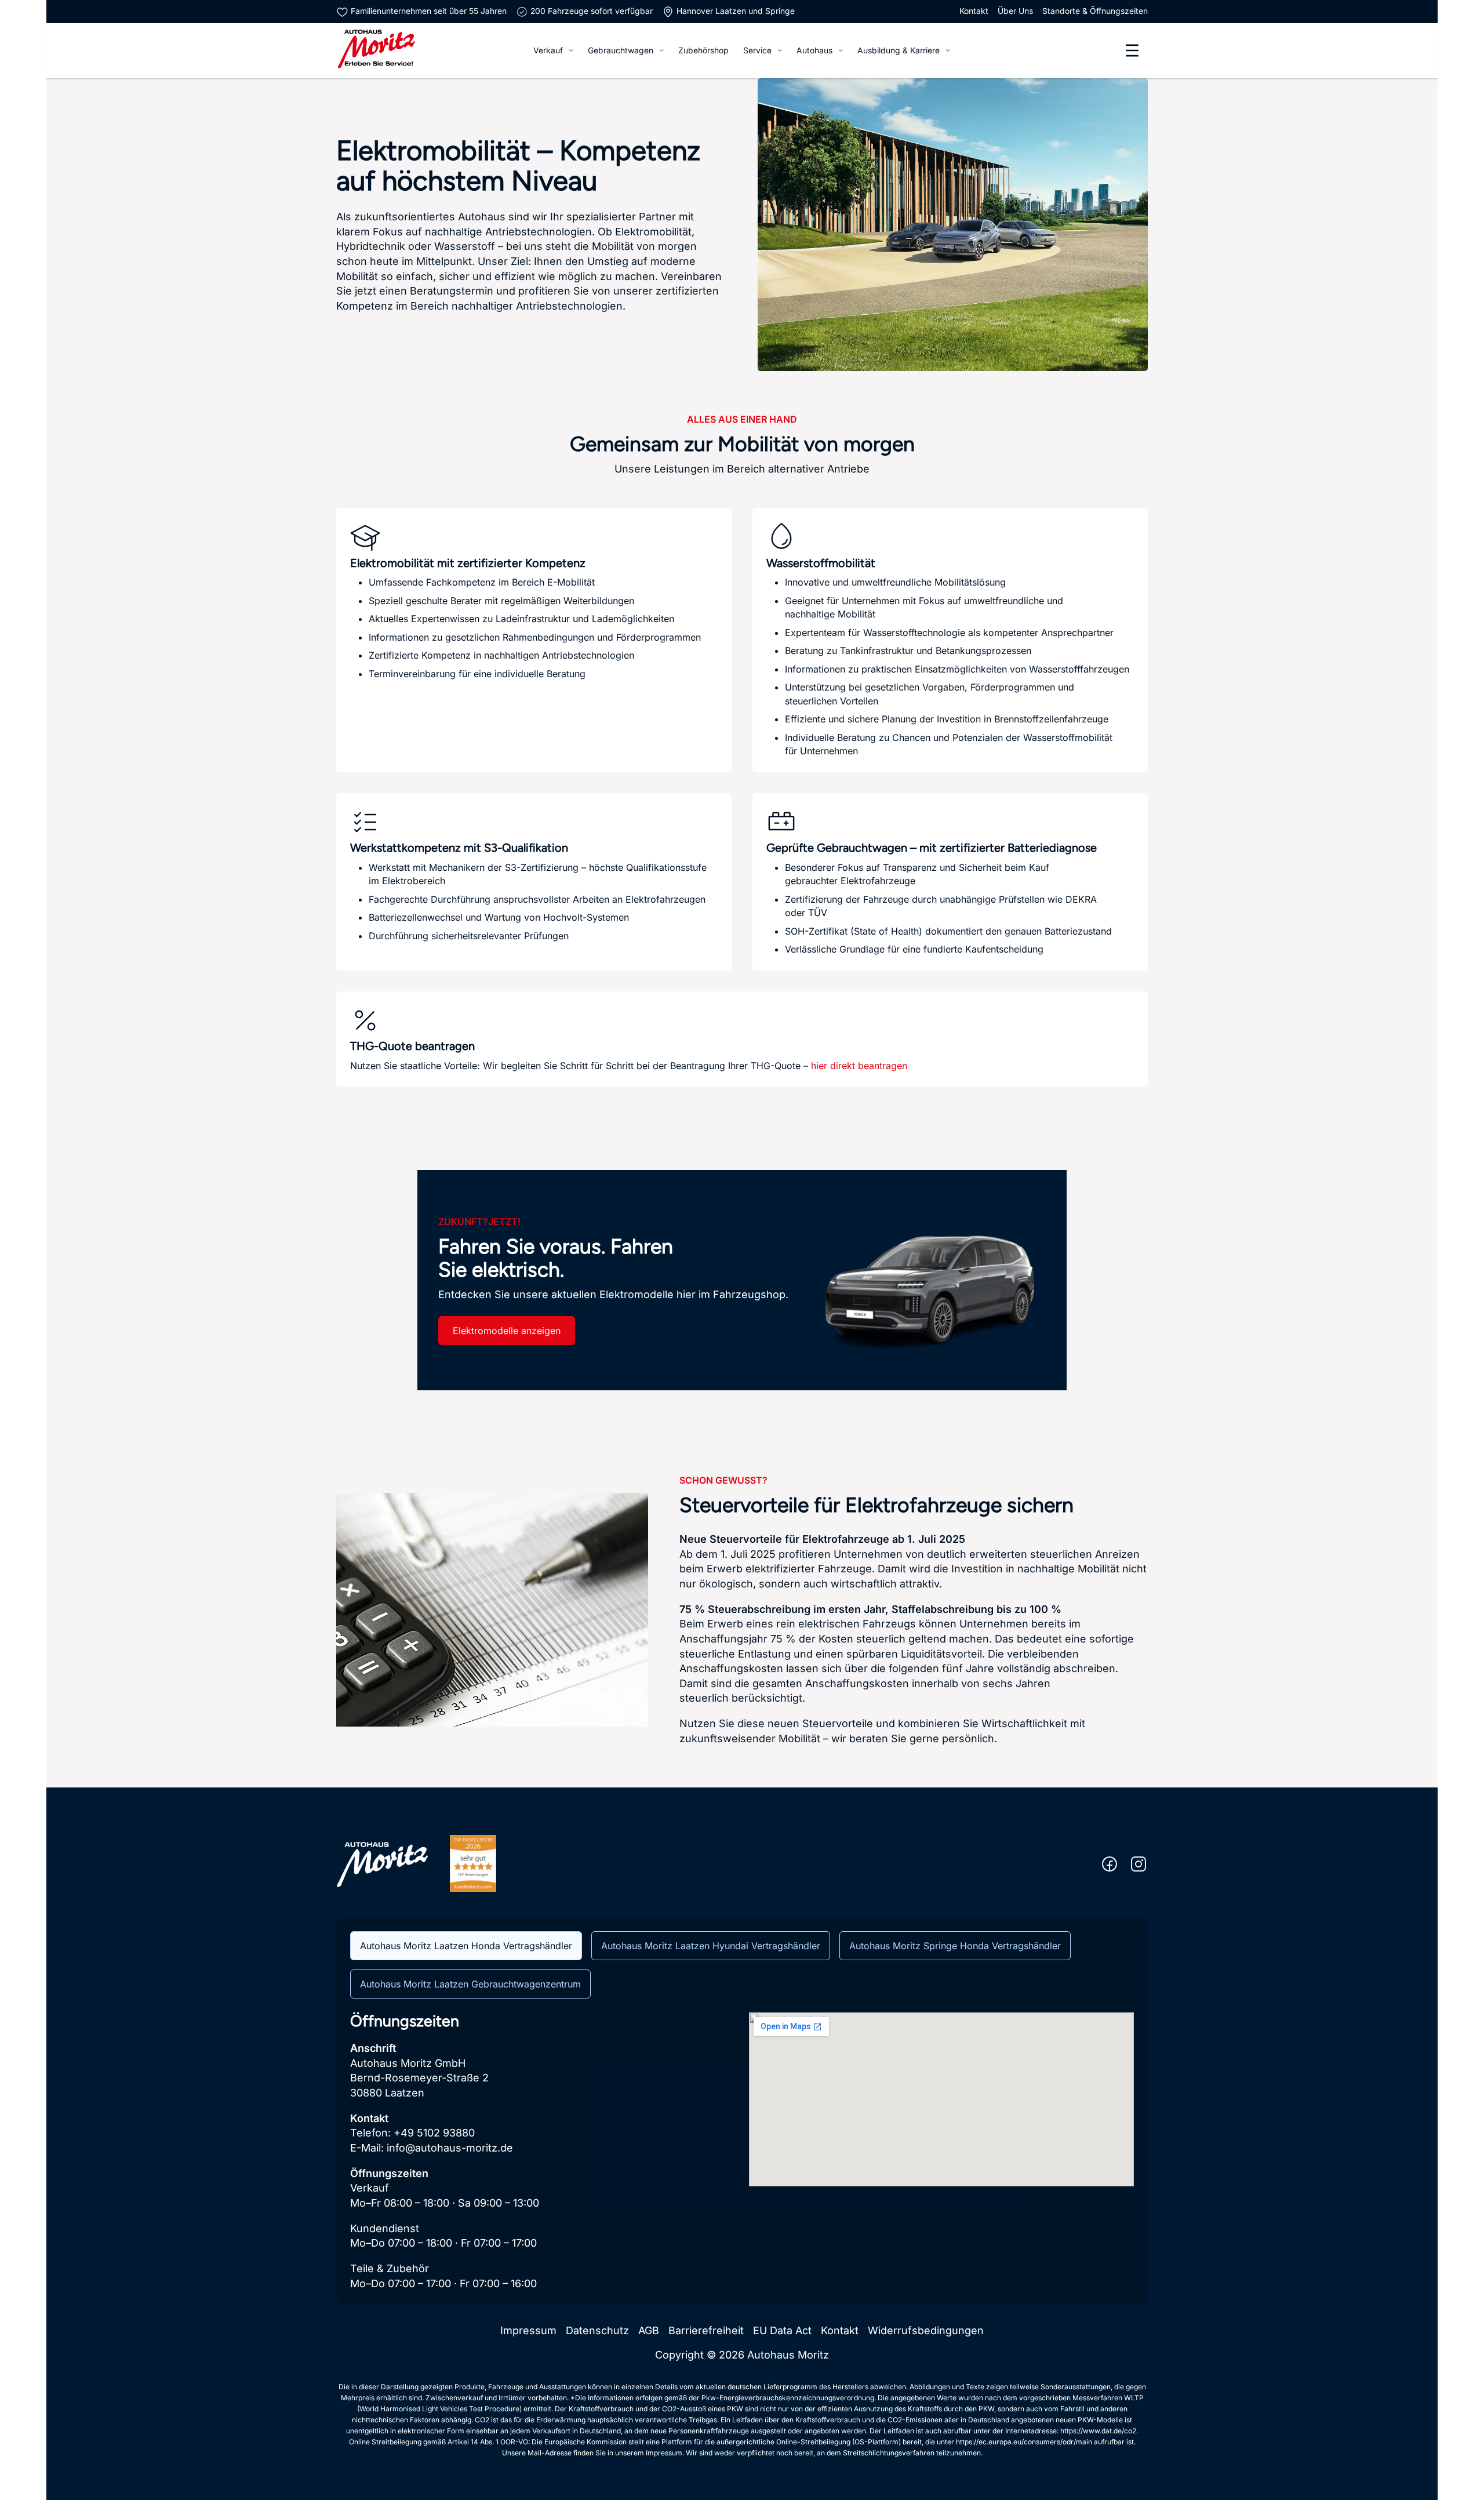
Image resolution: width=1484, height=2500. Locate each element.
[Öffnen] (1132, 50)
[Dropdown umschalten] (571, 50)
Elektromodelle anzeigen (507, 1331)
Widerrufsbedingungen (926, 2330)
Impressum (528, 2330)
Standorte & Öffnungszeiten (1095, 11)
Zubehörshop (703, 50)
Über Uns (1015, 11)
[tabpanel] (742, 2152)
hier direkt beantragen (859, 1066)
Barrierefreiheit (706, 2330)
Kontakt (974, 11)
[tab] (466, 1946)
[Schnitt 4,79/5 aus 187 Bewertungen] (473, 1863)
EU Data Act (782, 2330)
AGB (649, 2330)
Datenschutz (597, 2330)
